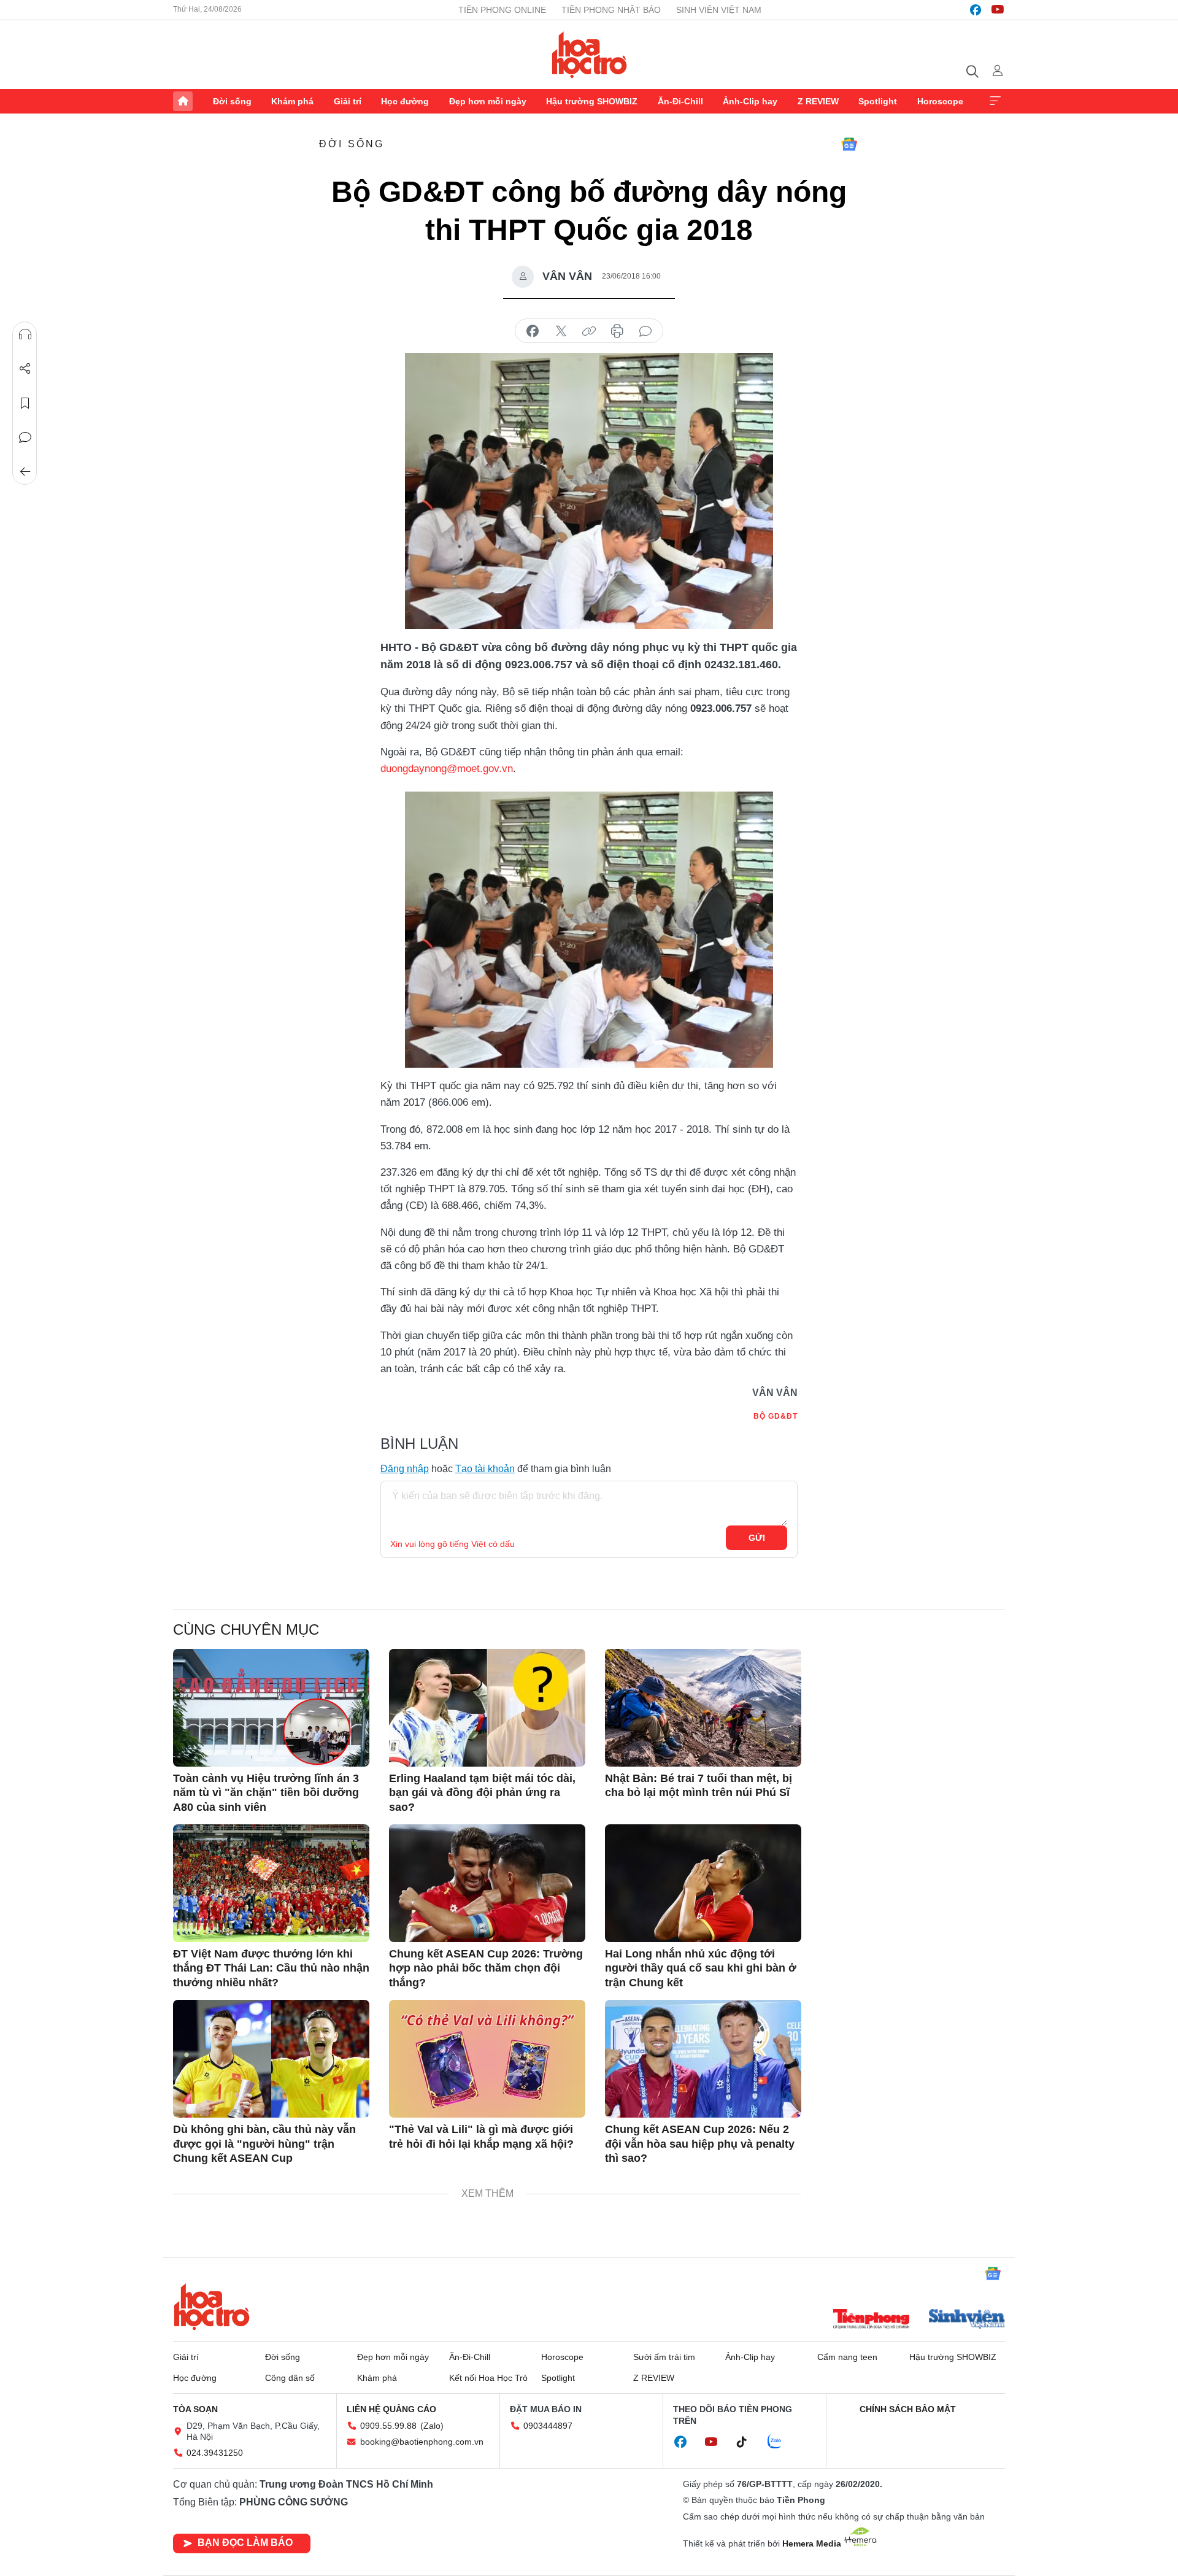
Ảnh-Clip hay (750, 101)
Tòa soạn (195, 2409)
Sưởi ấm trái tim (664, 2357)
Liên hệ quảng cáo (391, 2409)
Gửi (757, 1538)
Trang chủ (183, 101)
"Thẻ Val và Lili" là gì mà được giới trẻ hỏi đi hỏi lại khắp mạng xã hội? (481, 2136)
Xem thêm (995, 101)
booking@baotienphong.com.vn (422, 2442)
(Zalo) (432, 2426)
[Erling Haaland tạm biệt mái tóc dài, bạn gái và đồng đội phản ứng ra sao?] (487, 1708)
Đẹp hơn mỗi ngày (488, 101)
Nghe (25, 334)
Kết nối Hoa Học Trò (488, 2378)
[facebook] (976, 10)
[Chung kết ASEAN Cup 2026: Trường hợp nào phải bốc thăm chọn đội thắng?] (487, 1883)
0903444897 (548, 2426)
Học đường (405, 101)
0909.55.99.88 (388, 2426)
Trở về (25, 472)
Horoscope (940, 101)
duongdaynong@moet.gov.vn (447, 769)
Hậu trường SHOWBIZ (592, 101)
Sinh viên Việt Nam (719, 10)
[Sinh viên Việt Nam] (967, 2320)
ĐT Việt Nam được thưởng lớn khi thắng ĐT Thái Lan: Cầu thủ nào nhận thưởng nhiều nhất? (271, 1968)
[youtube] (998, 10)
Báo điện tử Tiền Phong (589, 55)
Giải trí (348, 101)
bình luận (645, 331)
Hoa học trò (212, 2307)
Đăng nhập (405, 1469)
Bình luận (25, 438)
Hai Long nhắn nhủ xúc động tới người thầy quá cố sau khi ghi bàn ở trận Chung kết (701, 1968)
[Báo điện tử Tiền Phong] (871, 2320)
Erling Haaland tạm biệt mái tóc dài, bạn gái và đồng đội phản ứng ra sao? (482, 1793)
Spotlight (878, 101)
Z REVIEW (818, 101)
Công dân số (290, 2378)
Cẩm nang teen (847, 2357)
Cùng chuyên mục (246, 1629)
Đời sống (232, 101)
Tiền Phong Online (502, 10)
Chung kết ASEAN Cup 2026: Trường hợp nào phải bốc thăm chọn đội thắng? (486, 1968)
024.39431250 (215, 2453)
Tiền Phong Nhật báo (611, 10)
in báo (617, 331)
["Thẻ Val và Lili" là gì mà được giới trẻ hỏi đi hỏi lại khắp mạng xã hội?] (487, 2059)
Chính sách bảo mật (908, 2409)
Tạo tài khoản (485, 1469)
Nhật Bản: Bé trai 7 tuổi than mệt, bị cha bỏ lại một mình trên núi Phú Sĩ (699, 1785)
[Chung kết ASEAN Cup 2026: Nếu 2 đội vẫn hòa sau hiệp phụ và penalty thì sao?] (703, 2059)
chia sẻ (533, 331)
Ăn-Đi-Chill (680, 101)
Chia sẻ (25, 369)
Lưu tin (25, 403)
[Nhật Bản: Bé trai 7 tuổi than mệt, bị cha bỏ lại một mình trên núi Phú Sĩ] (703, 1708)
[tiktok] (748, 2442)
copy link (589, 331)
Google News (849, 144)
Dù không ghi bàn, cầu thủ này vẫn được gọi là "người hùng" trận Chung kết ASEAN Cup (264, 2144)
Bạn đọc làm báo (245, 2543)
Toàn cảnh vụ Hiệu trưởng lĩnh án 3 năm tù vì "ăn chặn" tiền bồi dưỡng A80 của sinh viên (266, 1793)
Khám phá (292, 101)
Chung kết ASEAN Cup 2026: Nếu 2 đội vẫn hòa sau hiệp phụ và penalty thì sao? (700, 2144)
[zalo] (781, 2442)
